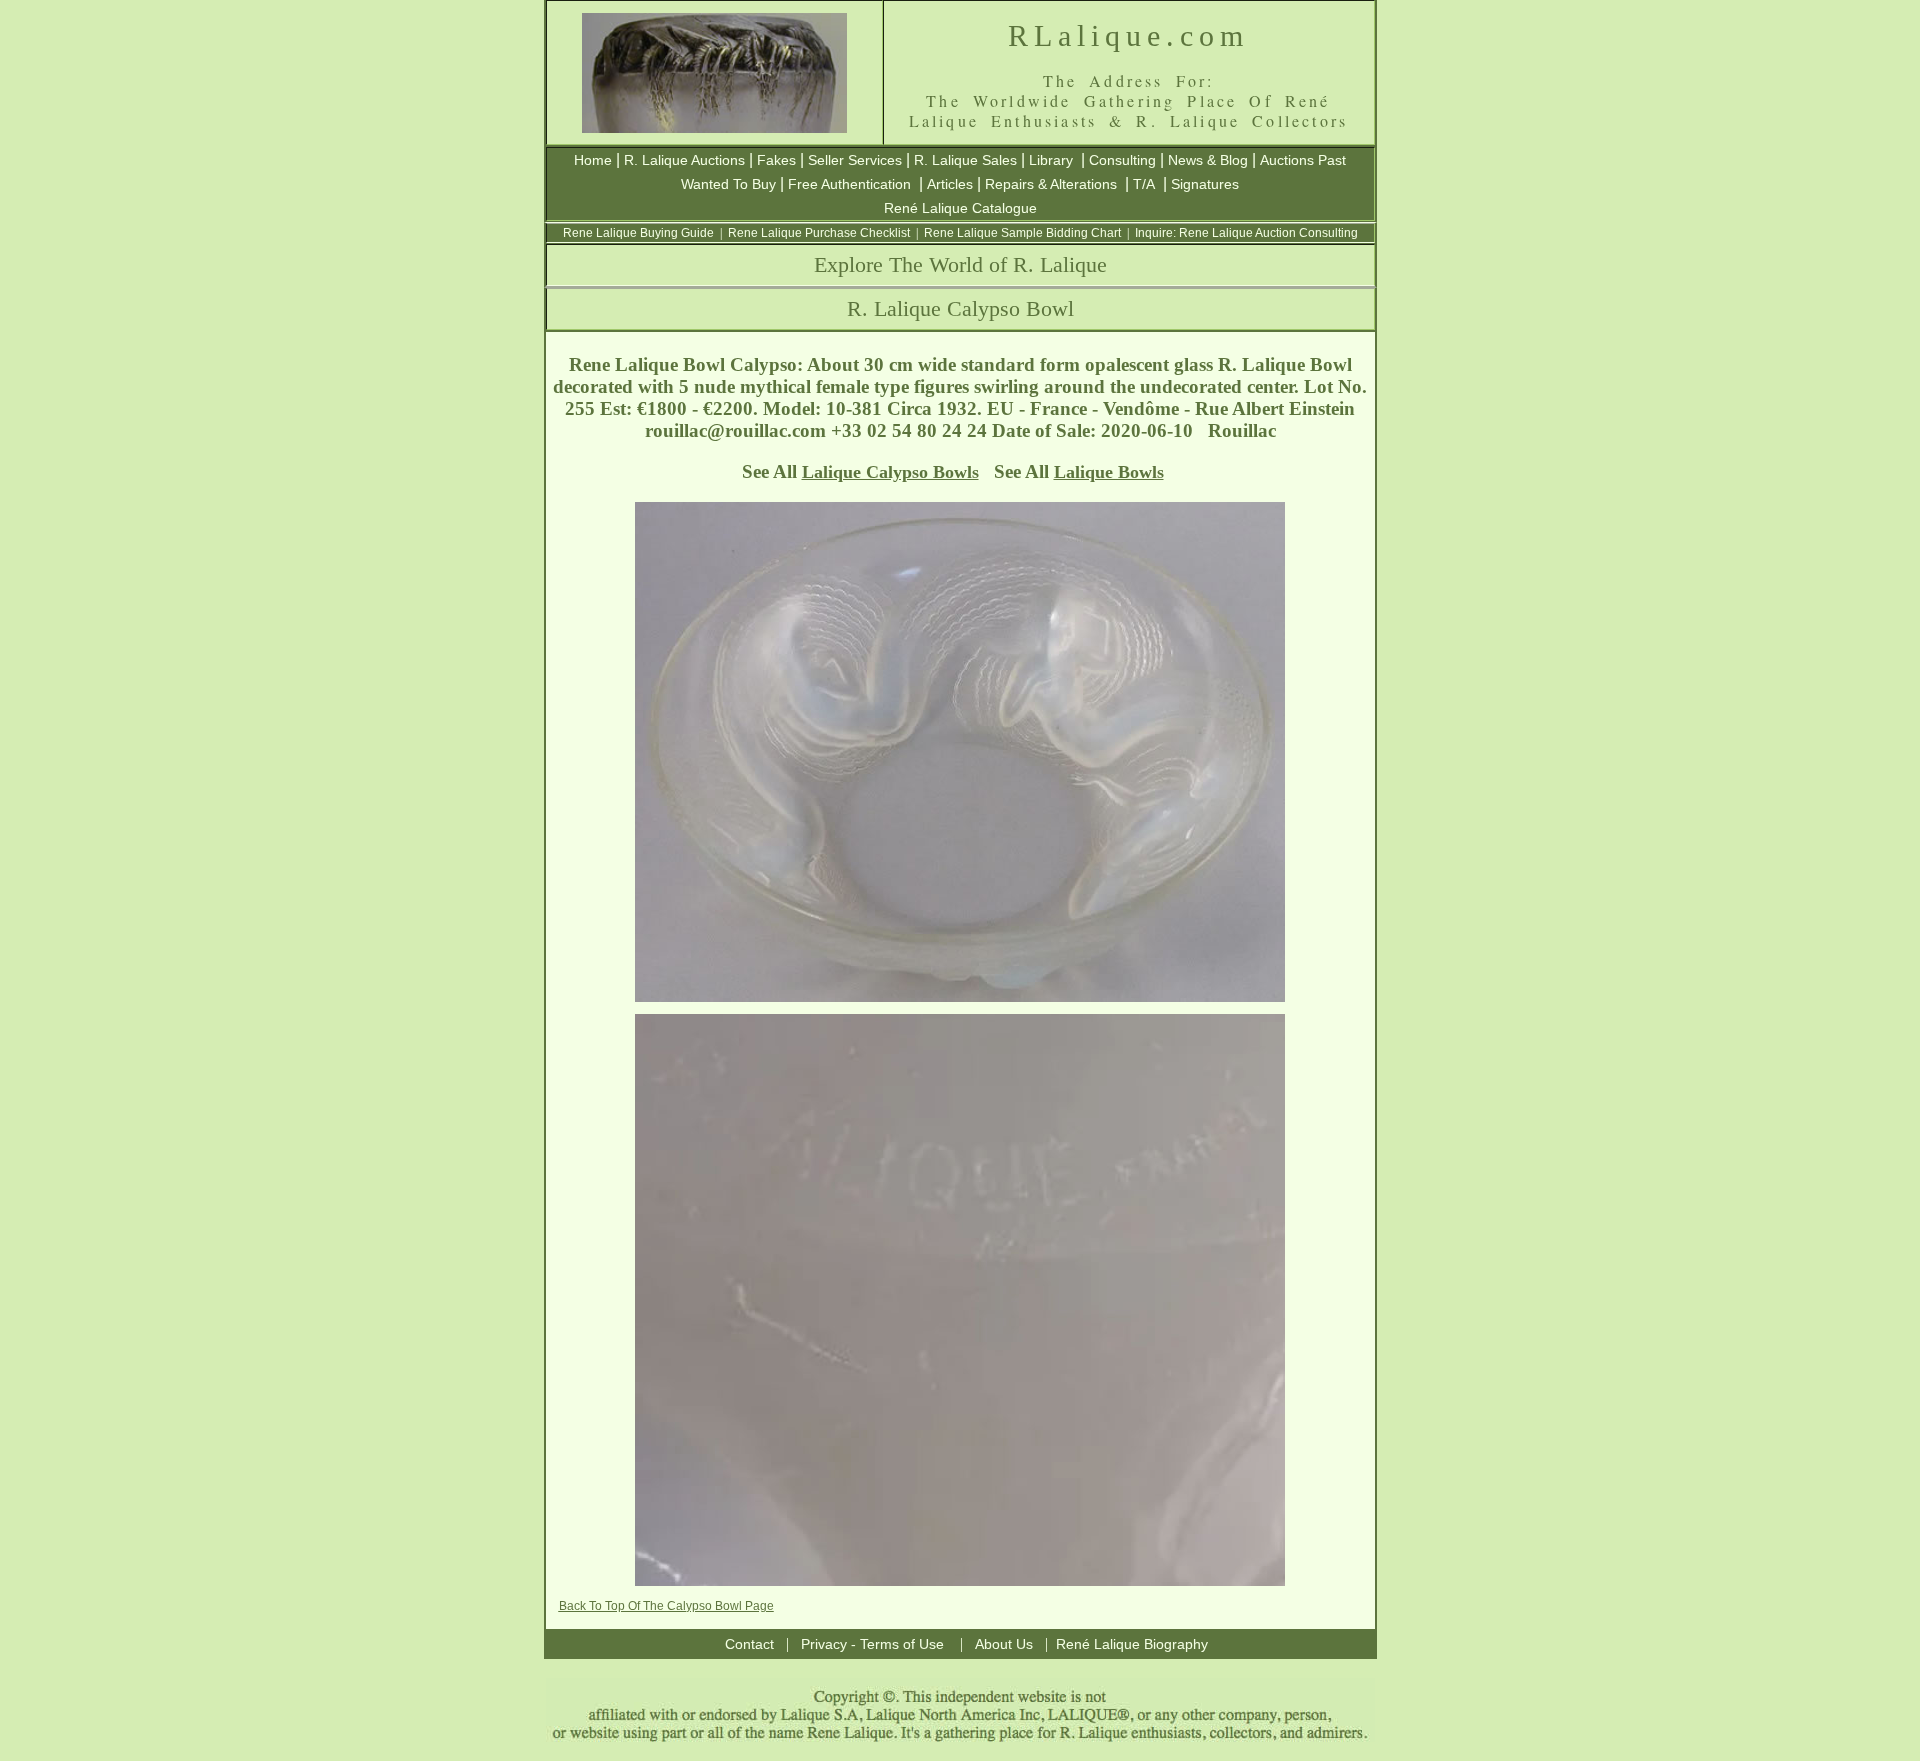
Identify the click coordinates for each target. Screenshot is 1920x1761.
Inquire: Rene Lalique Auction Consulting (1246, 233)
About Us (1004, 1644)
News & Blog (1208, 160)
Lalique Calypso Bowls (890, 472)
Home (593, 160)
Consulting (1122, 160)
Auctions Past (1303, 160)
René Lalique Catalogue (960, 208)
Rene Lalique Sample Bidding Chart (1022, 233)
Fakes (776, 160)
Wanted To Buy (728, 184)
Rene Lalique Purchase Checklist (819, 233)
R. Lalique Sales (965, 160)
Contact (749, 1644)
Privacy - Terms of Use (872, 1644)
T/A (1144, 184)
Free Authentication (849, 184)
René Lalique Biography (1132, 1644)
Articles (950, 184)
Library (1051, 160)
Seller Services (855, 160)
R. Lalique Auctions (684, 160)
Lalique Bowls (1109, 472)
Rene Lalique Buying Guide (638, 233)
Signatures (1205, 184)
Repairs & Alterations (1051, 184)
